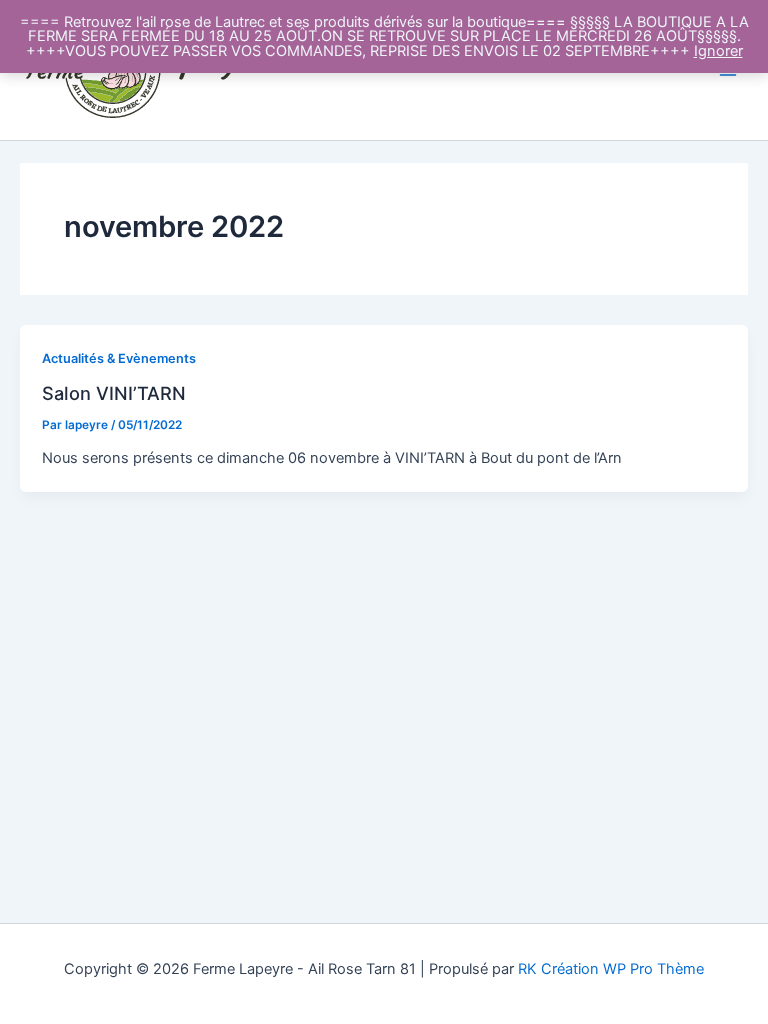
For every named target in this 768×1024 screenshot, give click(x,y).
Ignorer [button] (718, 51)
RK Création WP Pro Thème (611, 969)
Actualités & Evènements (119, 358)
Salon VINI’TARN (114, 393)
